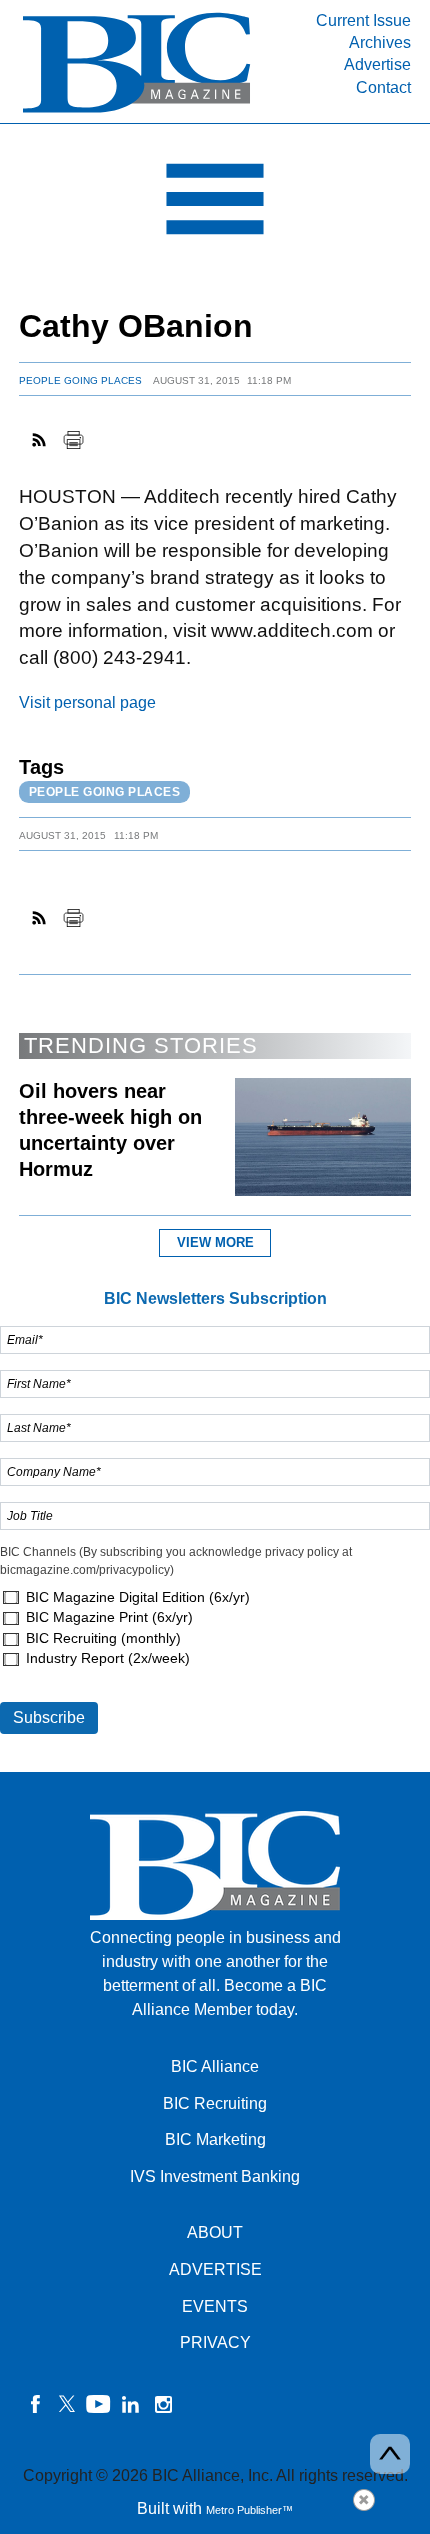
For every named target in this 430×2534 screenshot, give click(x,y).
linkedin (131, 2404)
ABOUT (215, 2232)
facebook (35, 2404)
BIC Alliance (215, 2066)
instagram (163, 2404)
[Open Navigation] (215, 204)
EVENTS (215, 2306)
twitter (67, 2404)
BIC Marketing (215, 2139)
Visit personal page (87, 702)
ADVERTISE (215, 2269)
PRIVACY (215, 2342)
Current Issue (363, 20)
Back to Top (390, 2454)
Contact (383, 87)
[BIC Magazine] (136, 111)
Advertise (377, 64)
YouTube (99, 2404)
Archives (380, 42)
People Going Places (80, 380)
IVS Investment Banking (215, 2176)
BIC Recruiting (215, 2103)
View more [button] (215, 1242)
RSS (40, 440)
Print (73, 440)
